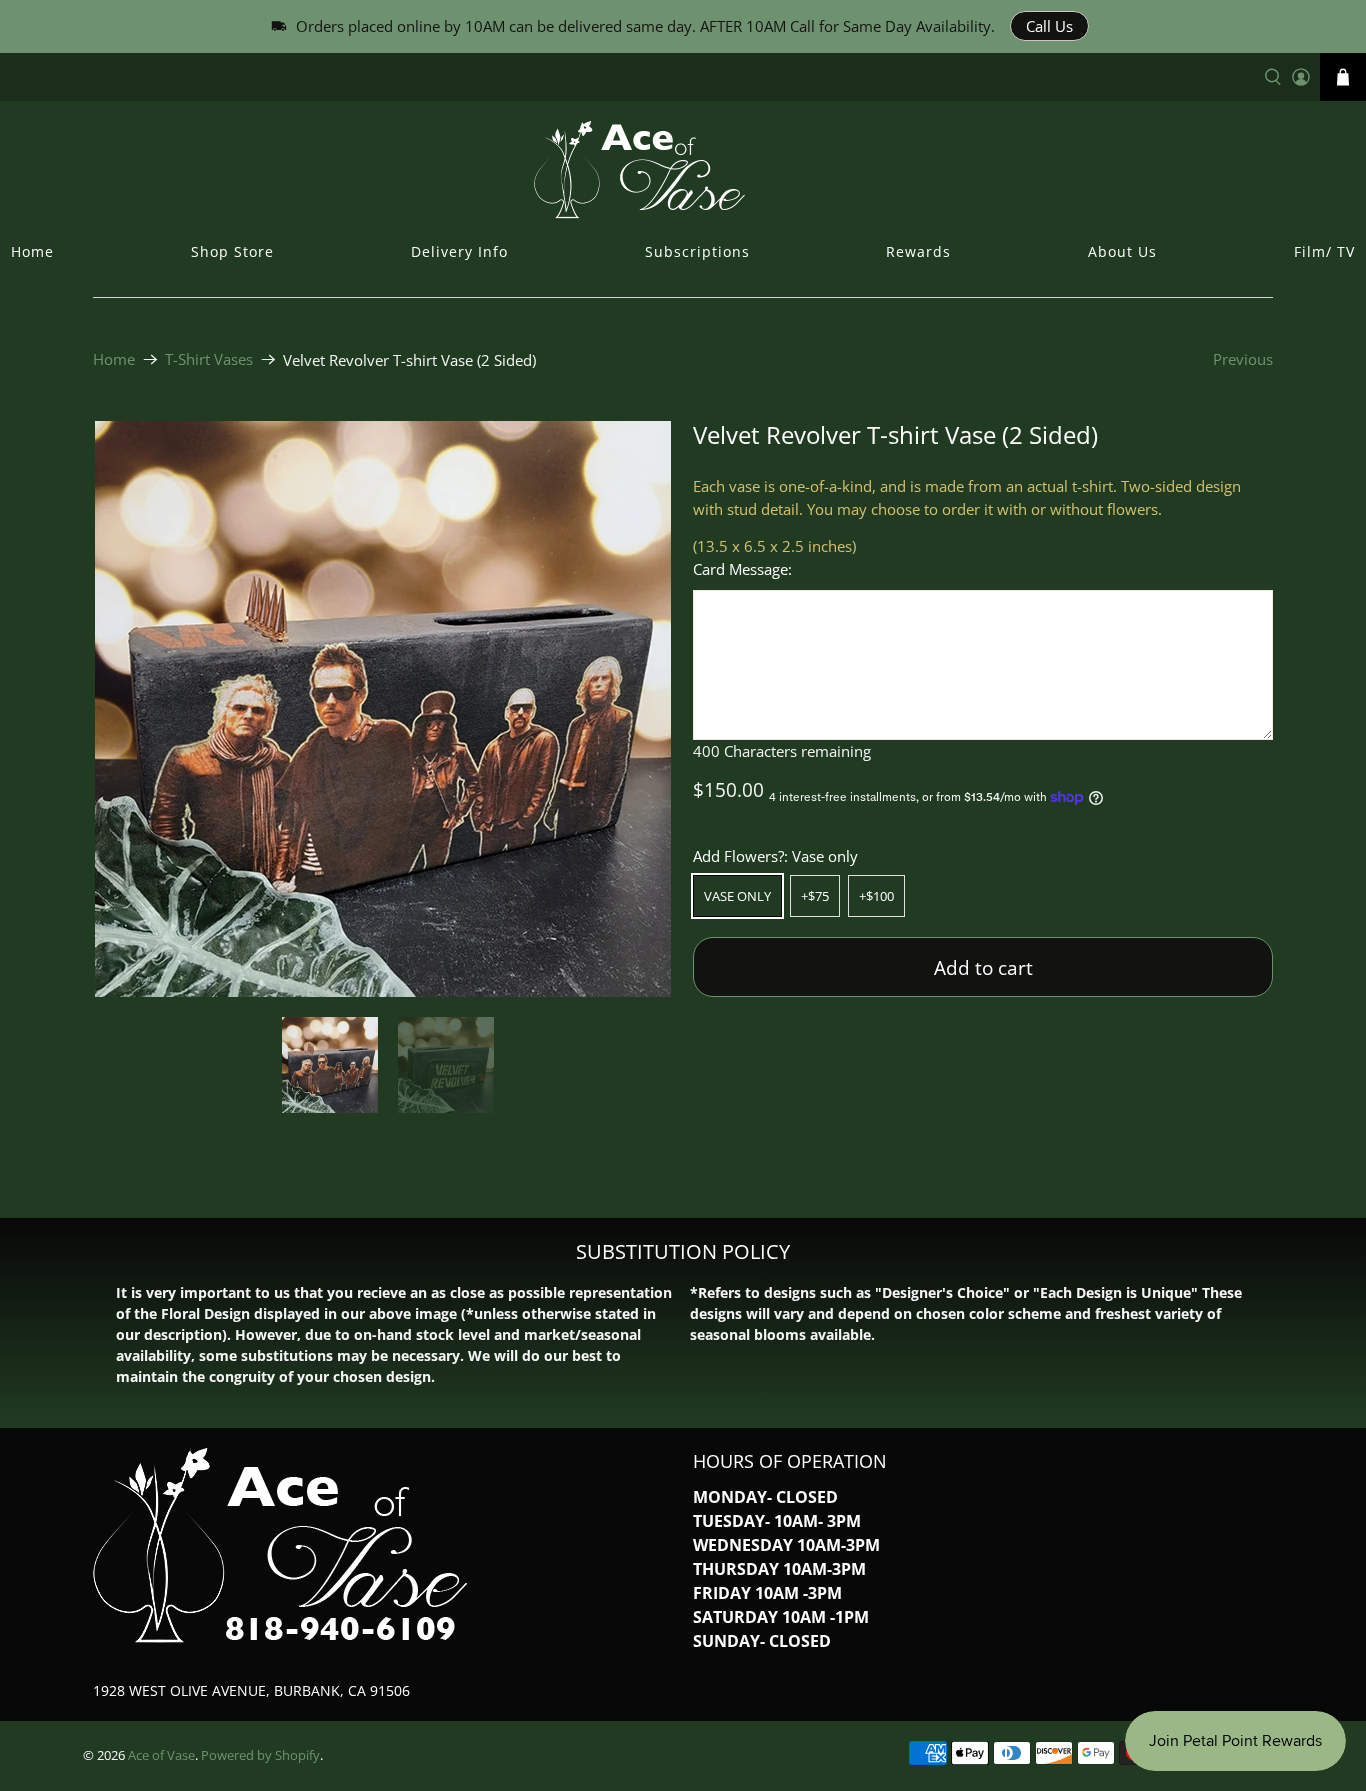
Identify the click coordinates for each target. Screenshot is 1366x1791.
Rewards (918, 251)
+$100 (876, 896)
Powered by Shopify (260, 1755)
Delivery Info (459, 251)
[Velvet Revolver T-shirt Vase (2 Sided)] (383, 709)
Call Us (1049, 26)
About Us (1122, 251)
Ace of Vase (161, 1755)
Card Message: (742, 569)
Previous (1243, 359)
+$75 (815, 896)
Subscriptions (697, 251)
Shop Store (232, 251)
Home (32, 251)
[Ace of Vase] (683, 169)
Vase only (737, 896)
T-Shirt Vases (209, 359)
